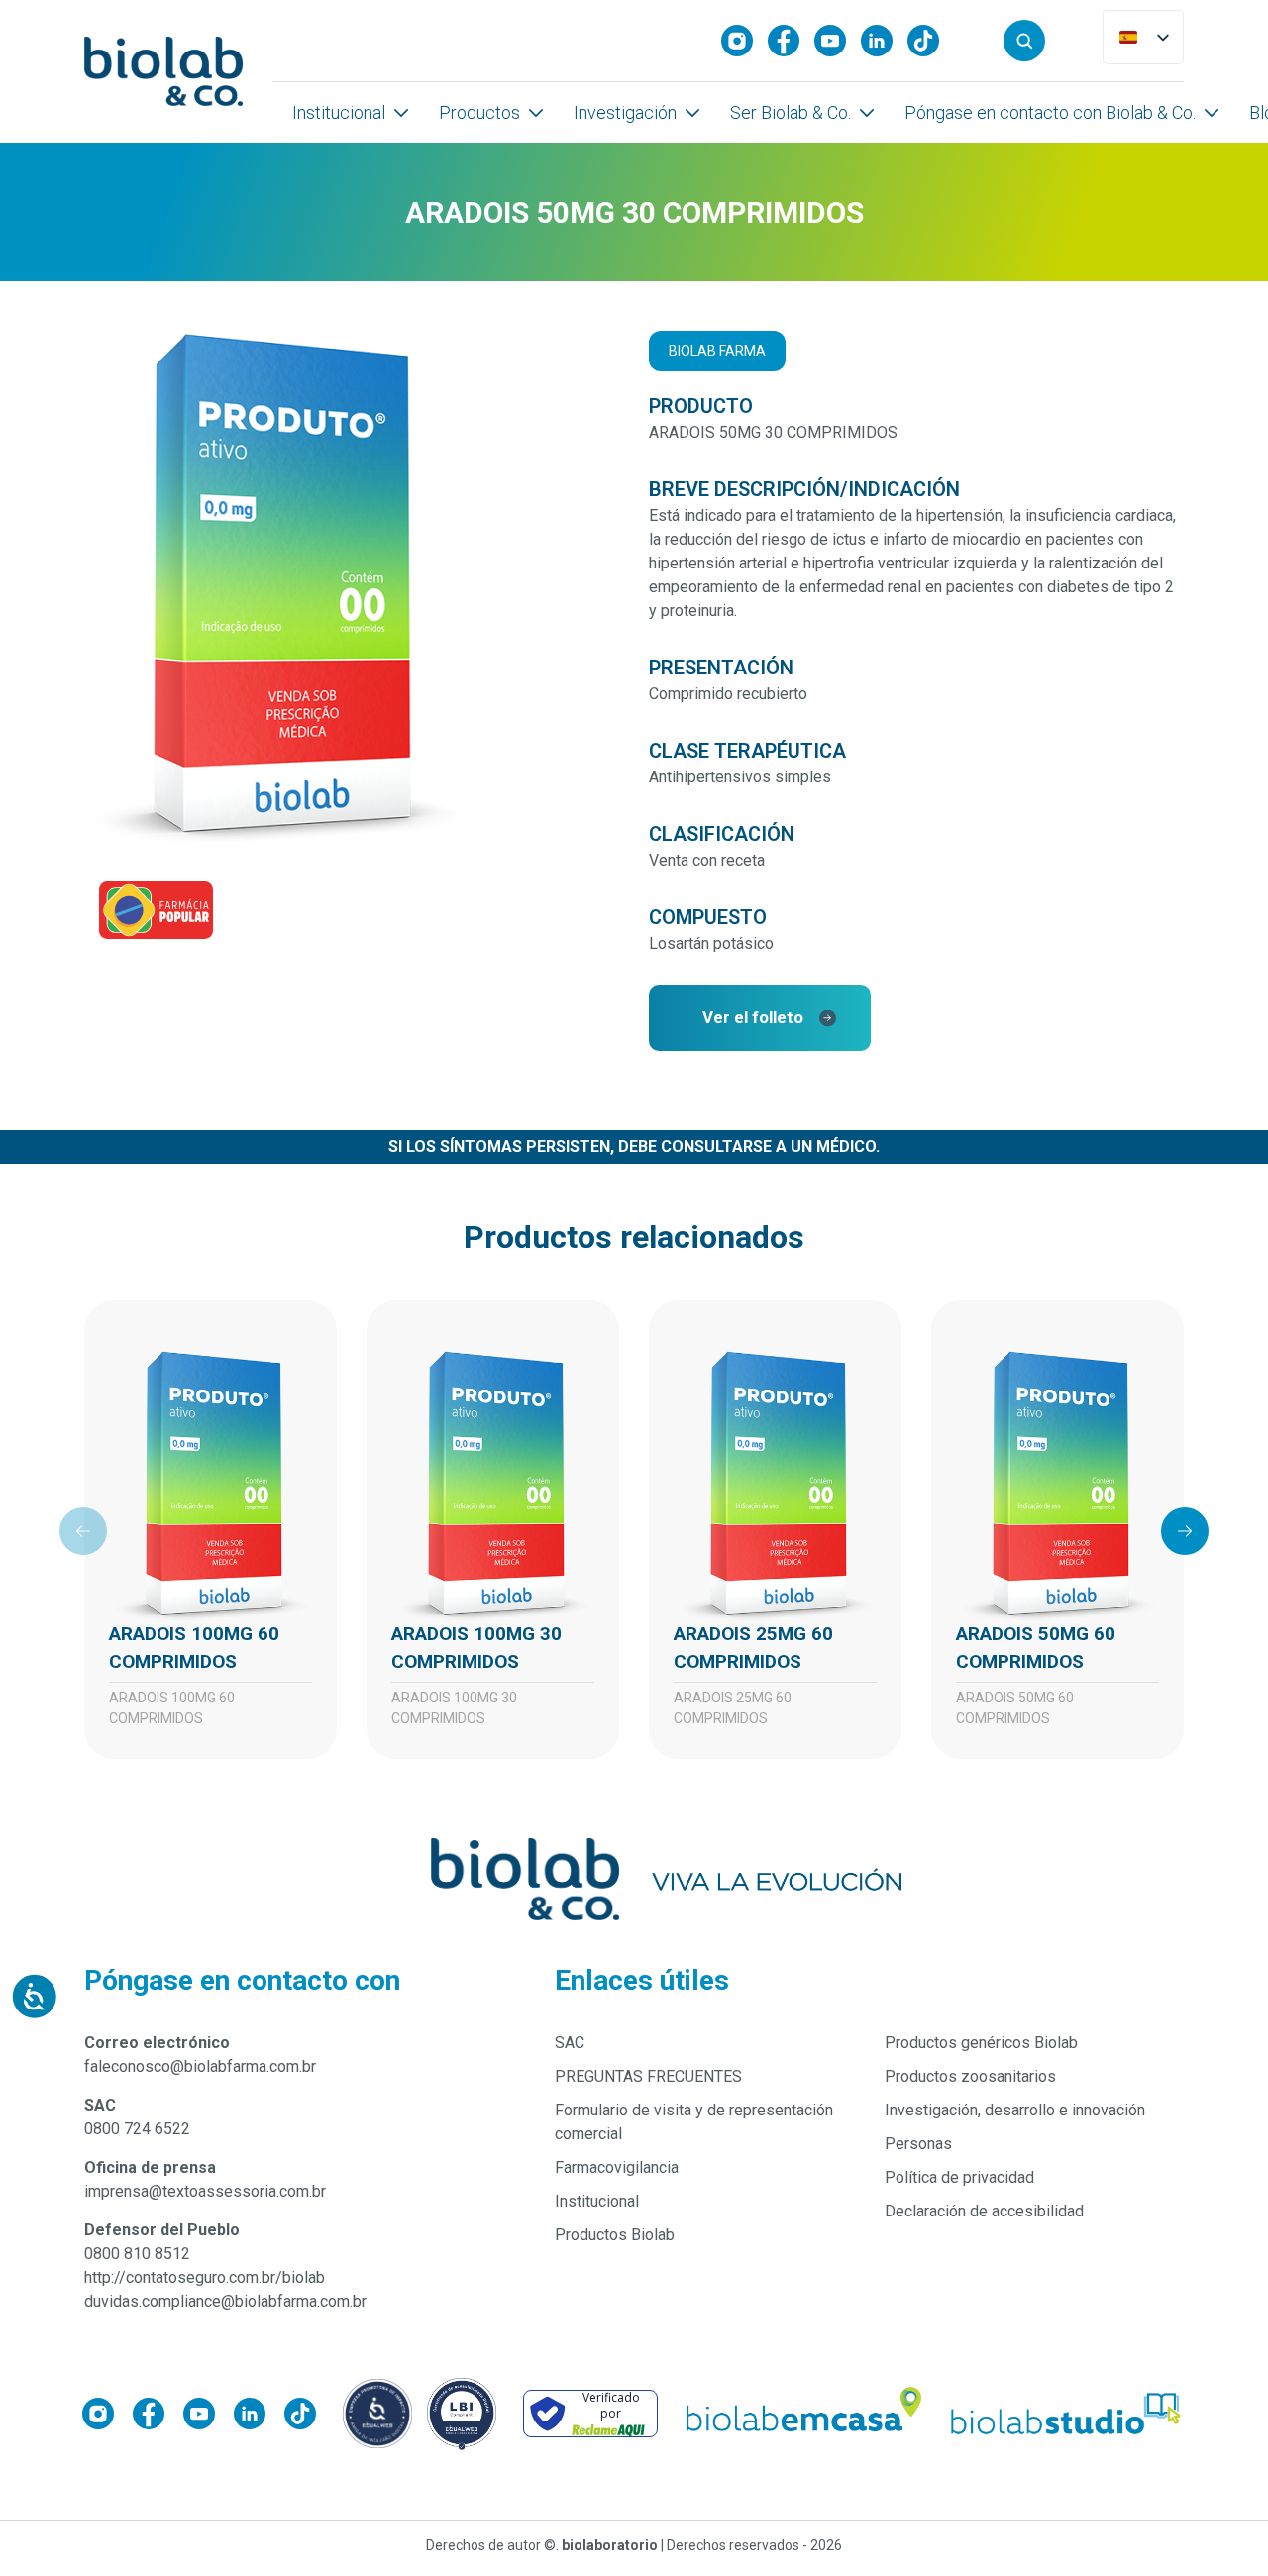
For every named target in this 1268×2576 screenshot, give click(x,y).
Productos (479, 112)
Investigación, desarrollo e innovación (1015, 2110)
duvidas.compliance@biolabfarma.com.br (225, 2301)
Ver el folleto (753, 1017)
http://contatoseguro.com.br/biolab (205, 2277)
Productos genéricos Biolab (981, 2043)
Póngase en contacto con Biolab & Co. (1050, 112)
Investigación (625, 112)
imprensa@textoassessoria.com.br (205, 2191)
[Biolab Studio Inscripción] (1067, 2414)
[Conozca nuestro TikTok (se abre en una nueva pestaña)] (931, 41)
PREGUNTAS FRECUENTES (648, 2076)
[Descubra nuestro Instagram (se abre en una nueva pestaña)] (744, 41)
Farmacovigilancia (617, 2167)
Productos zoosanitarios (970, 2076)
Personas (918, 2144)
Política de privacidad (959, 2177)
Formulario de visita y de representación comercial (694, 2122)
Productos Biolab (615, 2235)
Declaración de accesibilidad (984, 2211)
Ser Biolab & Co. (791, 112)
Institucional (339, 112)
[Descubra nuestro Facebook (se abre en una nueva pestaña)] (791, 41)
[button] (1024, 41)
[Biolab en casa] (802, 2414)
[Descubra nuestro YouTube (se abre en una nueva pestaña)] (838, 41)
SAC (570, 2043)
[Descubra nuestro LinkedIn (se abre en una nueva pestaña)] (884, 41)
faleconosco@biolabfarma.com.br (200, 2066)
